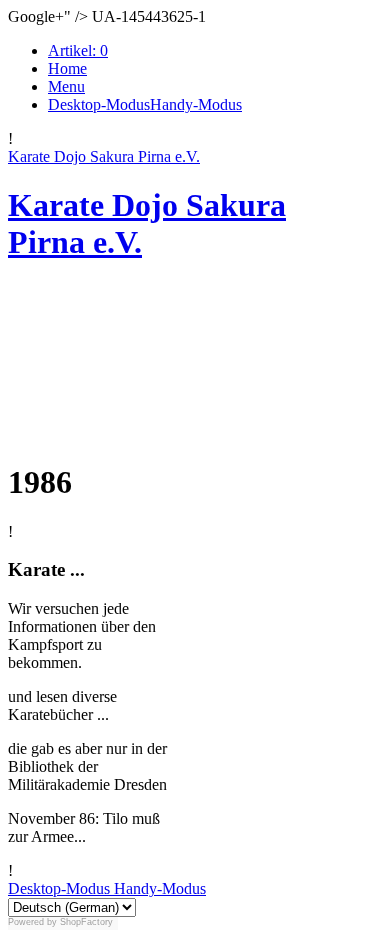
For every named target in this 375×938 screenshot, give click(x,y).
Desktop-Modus (59, 888)
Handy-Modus (158, 888)
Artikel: (78, 50)
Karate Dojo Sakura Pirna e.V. (104, 156)
